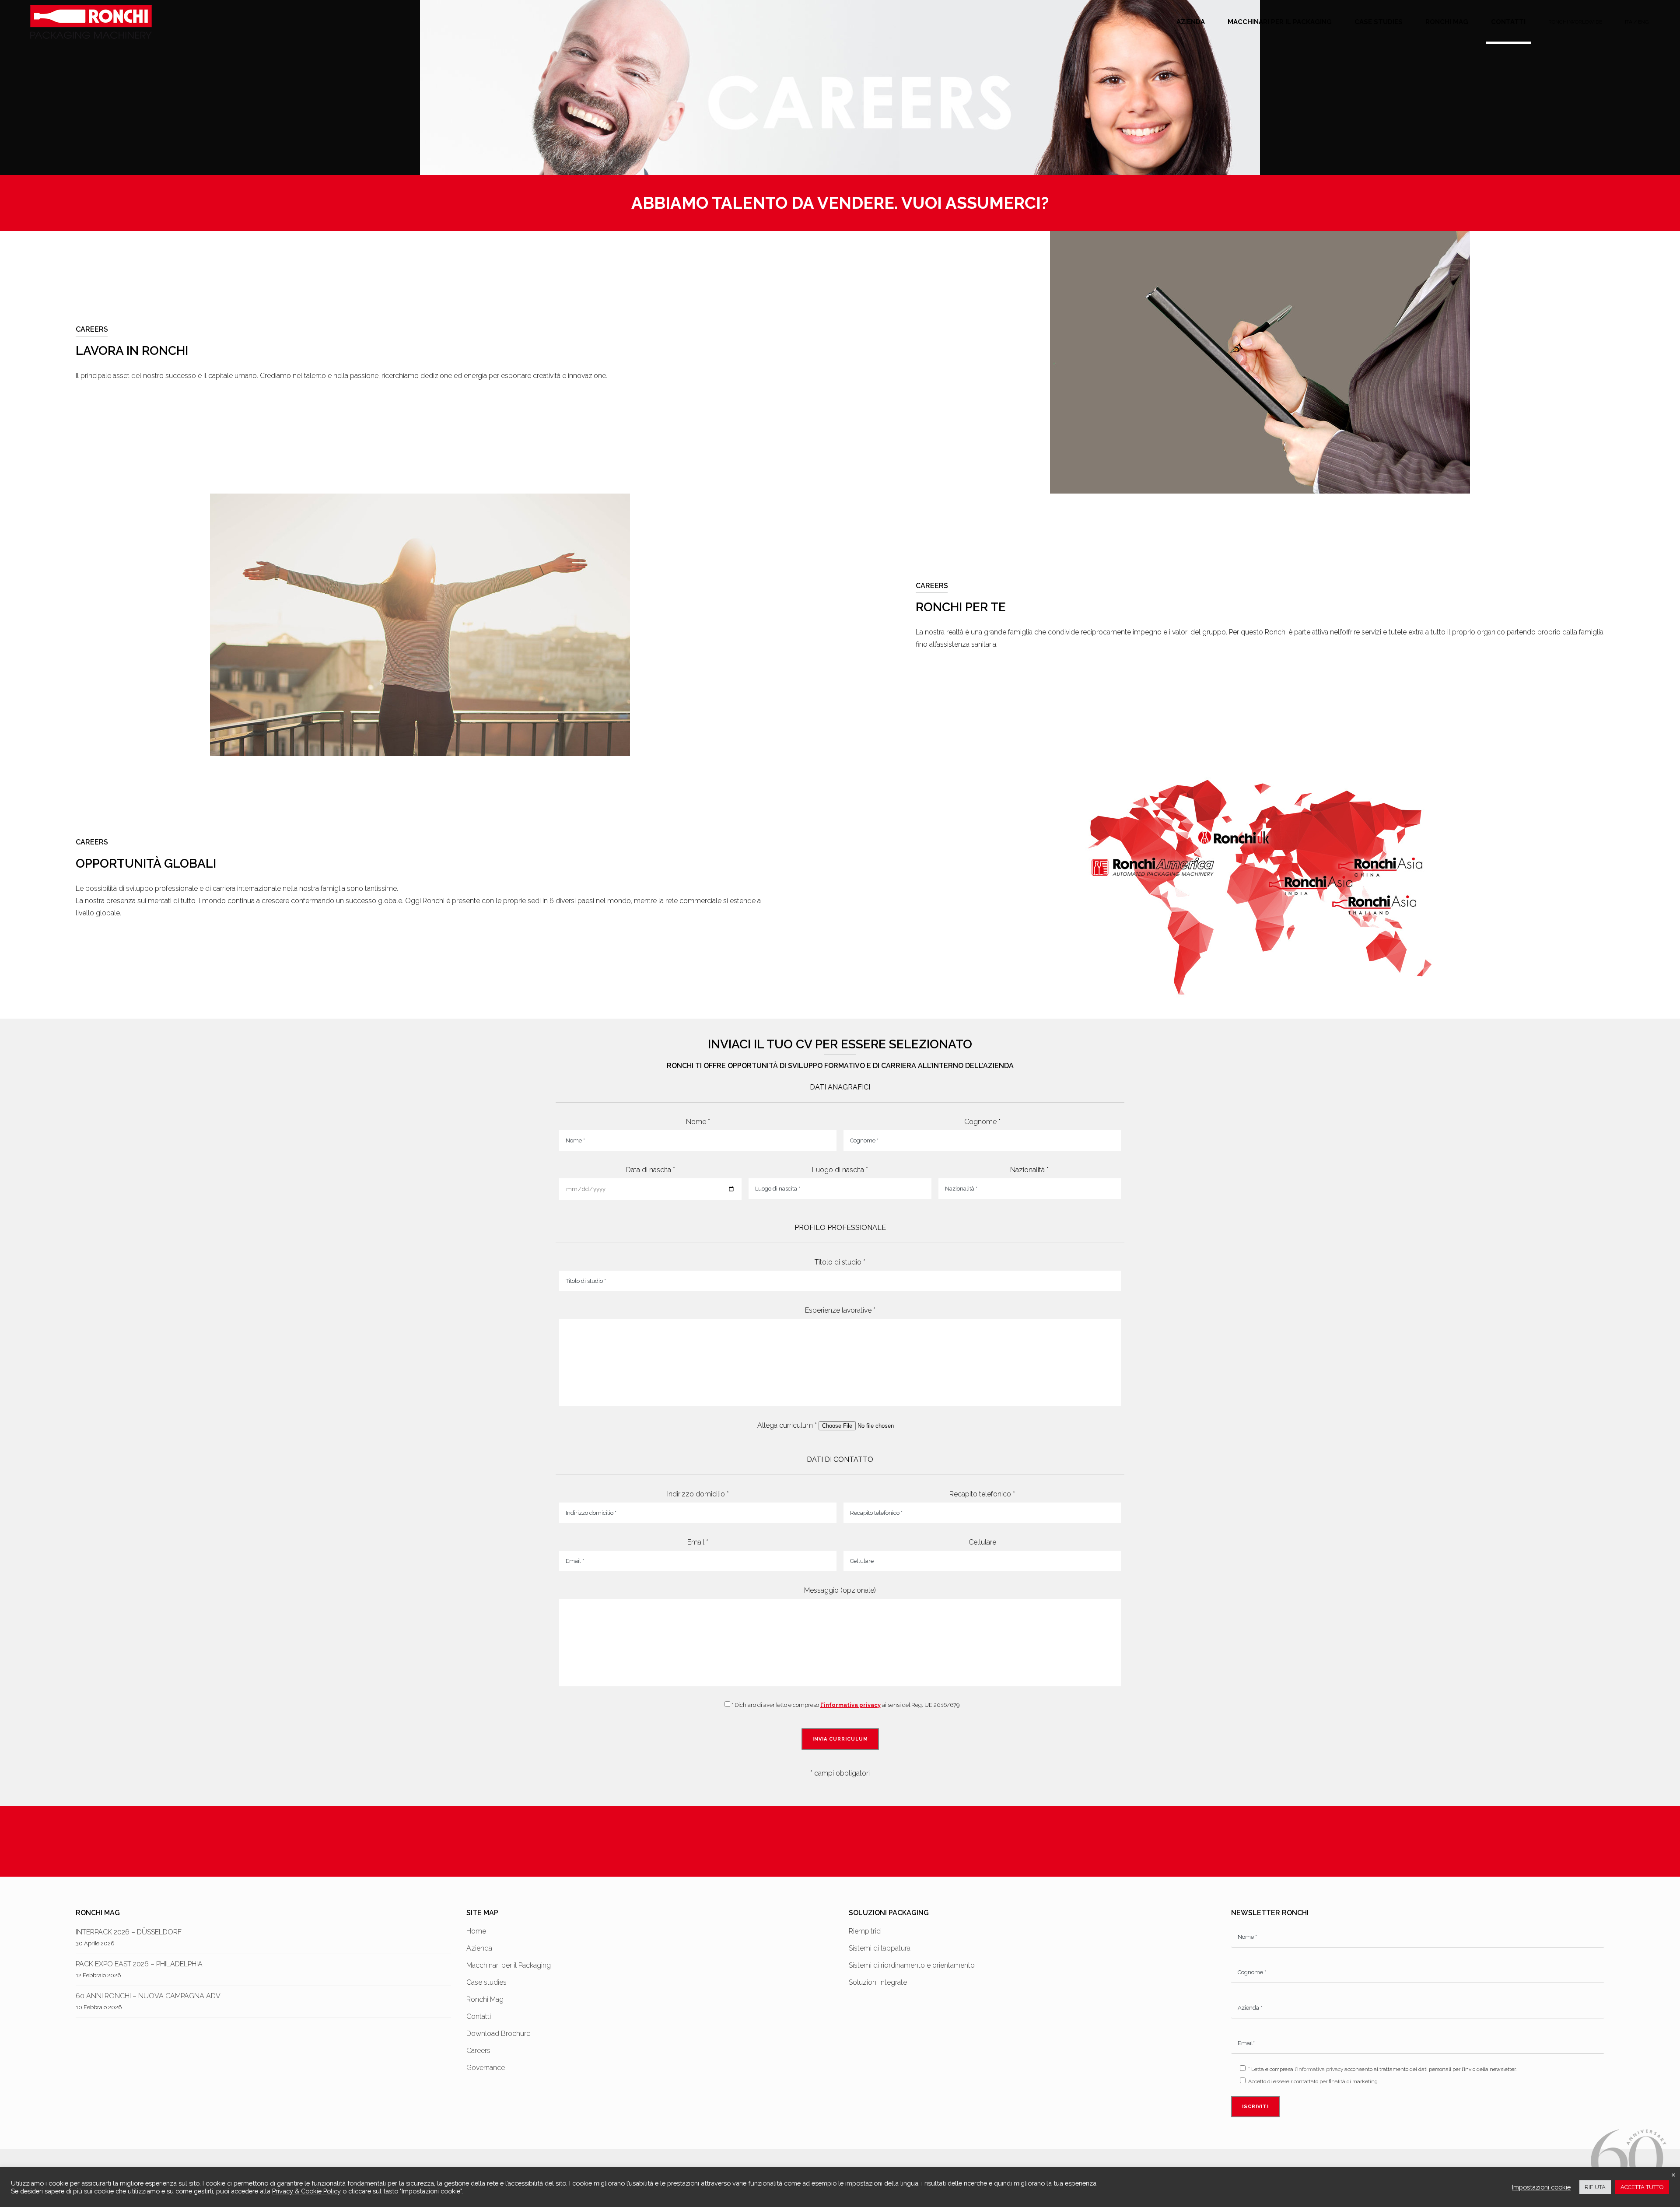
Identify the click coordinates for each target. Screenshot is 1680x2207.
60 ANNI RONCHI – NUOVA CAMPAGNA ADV (148, 1996)
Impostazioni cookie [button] (1541, 2187)
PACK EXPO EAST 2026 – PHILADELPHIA (139, 1964)
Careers (478, 2051)
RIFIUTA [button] (1595, 2187)
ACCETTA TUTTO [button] (1642, 2187)
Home (476, 1931)
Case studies (486, 1982)
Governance (486, 2068)
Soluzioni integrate (878, 1982)
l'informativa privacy (850, 1705)
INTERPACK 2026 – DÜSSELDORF (129, 1932)
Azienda (479, 1948)
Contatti (479, 2016)
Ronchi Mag (485, 1999)
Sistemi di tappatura (880, 1948)
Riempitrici (865, 1931)
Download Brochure (498, 2034)
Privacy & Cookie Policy (306, 2191)
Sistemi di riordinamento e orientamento (912, 1965)
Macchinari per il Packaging (509, 1965)
